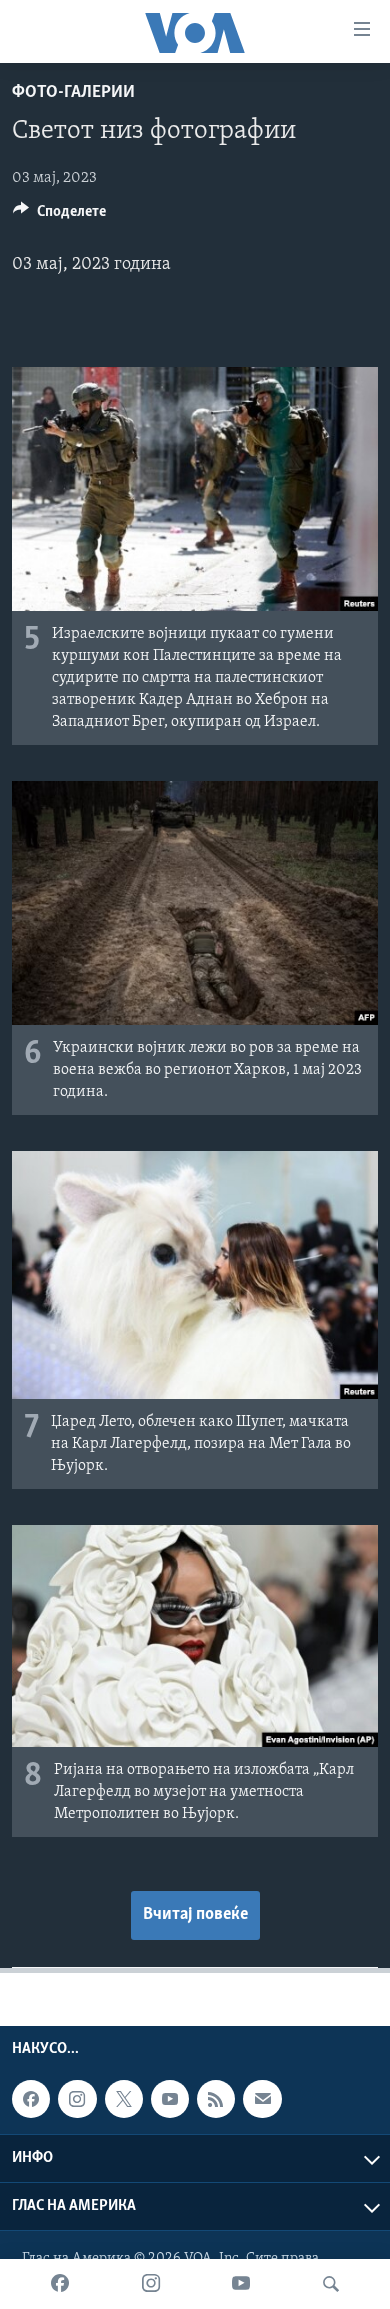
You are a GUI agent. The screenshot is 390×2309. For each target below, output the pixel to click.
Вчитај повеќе (195, 1915)
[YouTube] (241, 2284)
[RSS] (216, 2099)
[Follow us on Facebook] (31, 2099)
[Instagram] (151, 2284)
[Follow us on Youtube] (170, 2099)
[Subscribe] (262, 2099)
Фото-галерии (73, 93)
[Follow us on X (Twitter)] (124, 2099)
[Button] (59, 216)
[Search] (331, 2284)
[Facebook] (60, 2284)
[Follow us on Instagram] (77, 2099)
